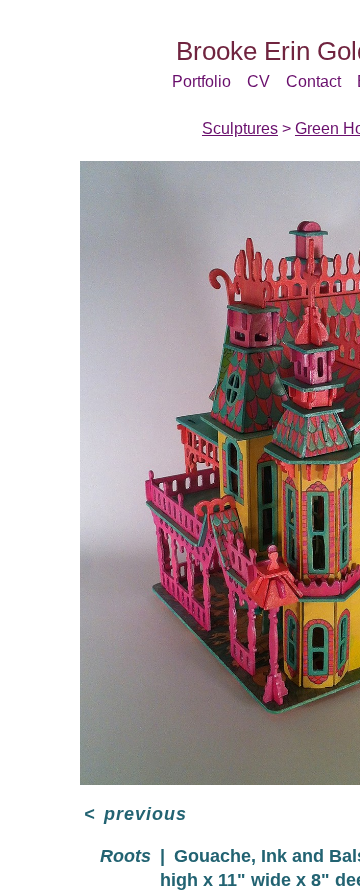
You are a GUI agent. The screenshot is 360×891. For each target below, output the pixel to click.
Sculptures (240, 128)
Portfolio (201, 81)
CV (258, 81)
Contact (313, 81)
